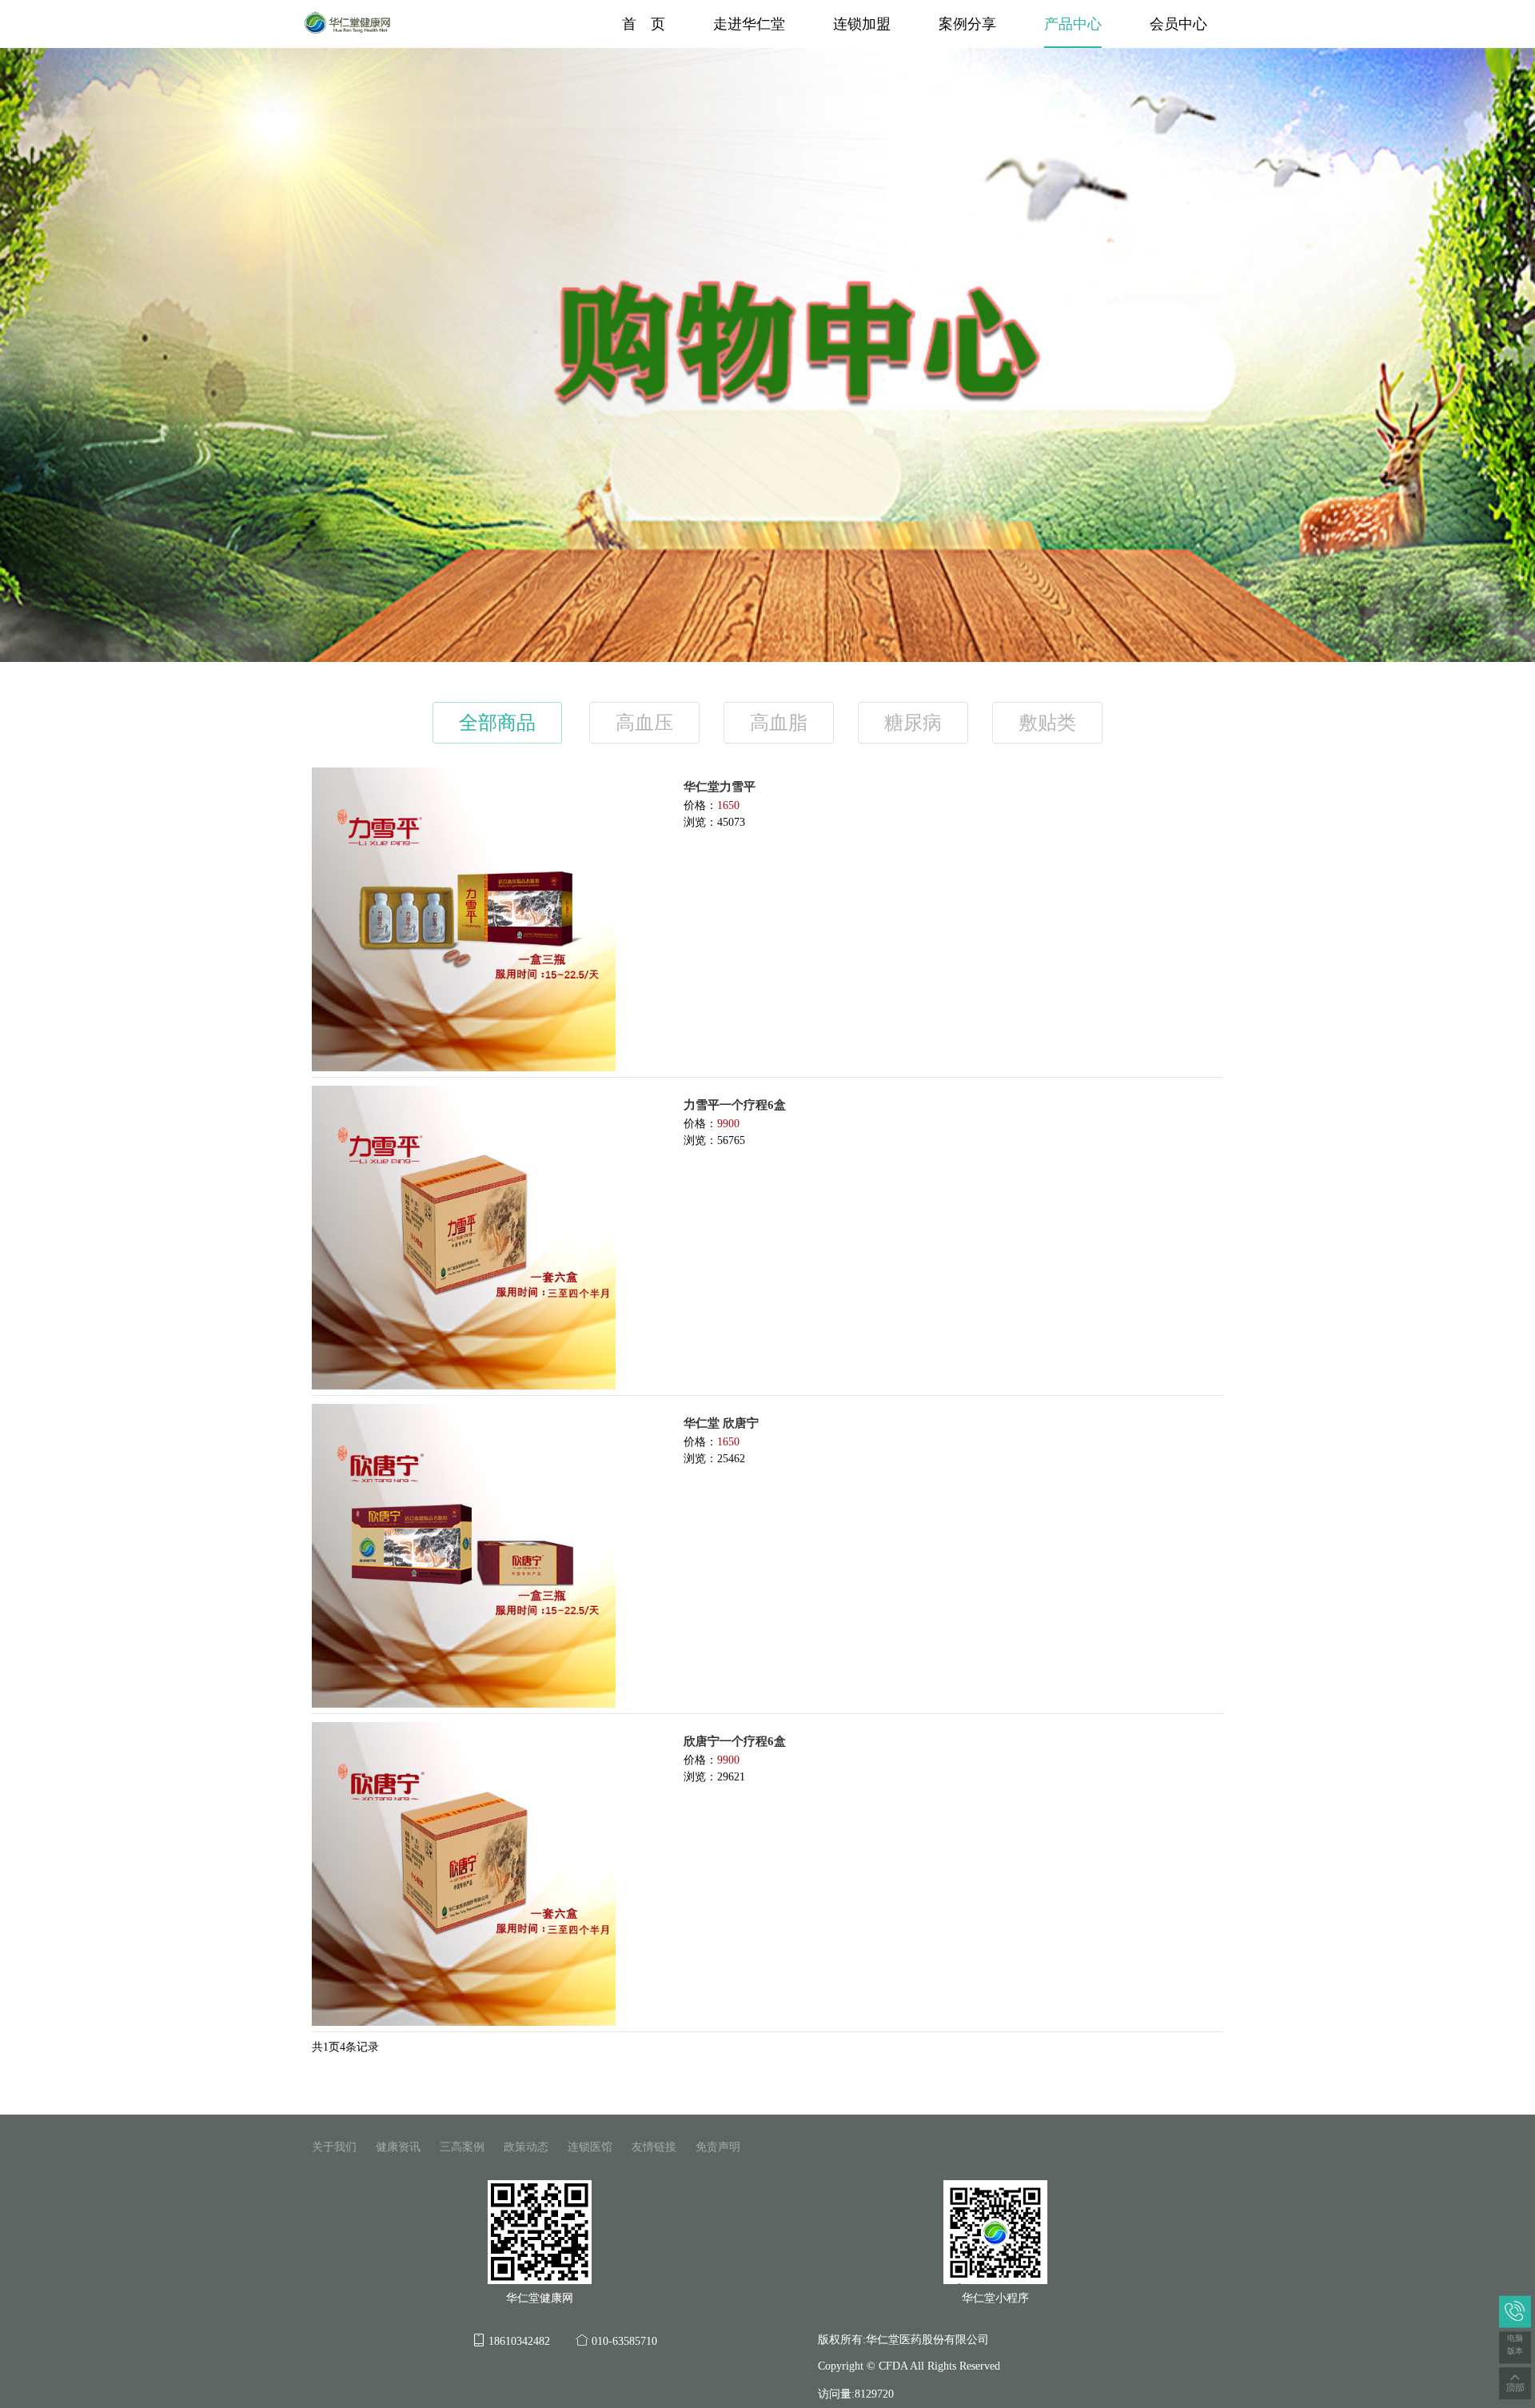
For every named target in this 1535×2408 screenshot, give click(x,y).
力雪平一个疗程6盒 (735, 1105)
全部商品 (497, 723)
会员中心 (1178, 24)
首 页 (644, 24)
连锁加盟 (862, 24)
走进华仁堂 (749, 24)
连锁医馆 (590, 2147)
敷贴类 (1047, 723)
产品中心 (1073, 24)
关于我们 (334, 2147)
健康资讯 (398, 2147)
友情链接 (654, 2147)
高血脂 (779, 723)
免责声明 (718, 2147)
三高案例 (462, 2147)
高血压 (644, 723)
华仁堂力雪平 (720, 787)
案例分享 (967, 24)
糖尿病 (913, 723)
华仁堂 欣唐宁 (721, 1423)
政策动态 (526, 2147)
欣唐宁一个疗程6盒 (735, 1741)
